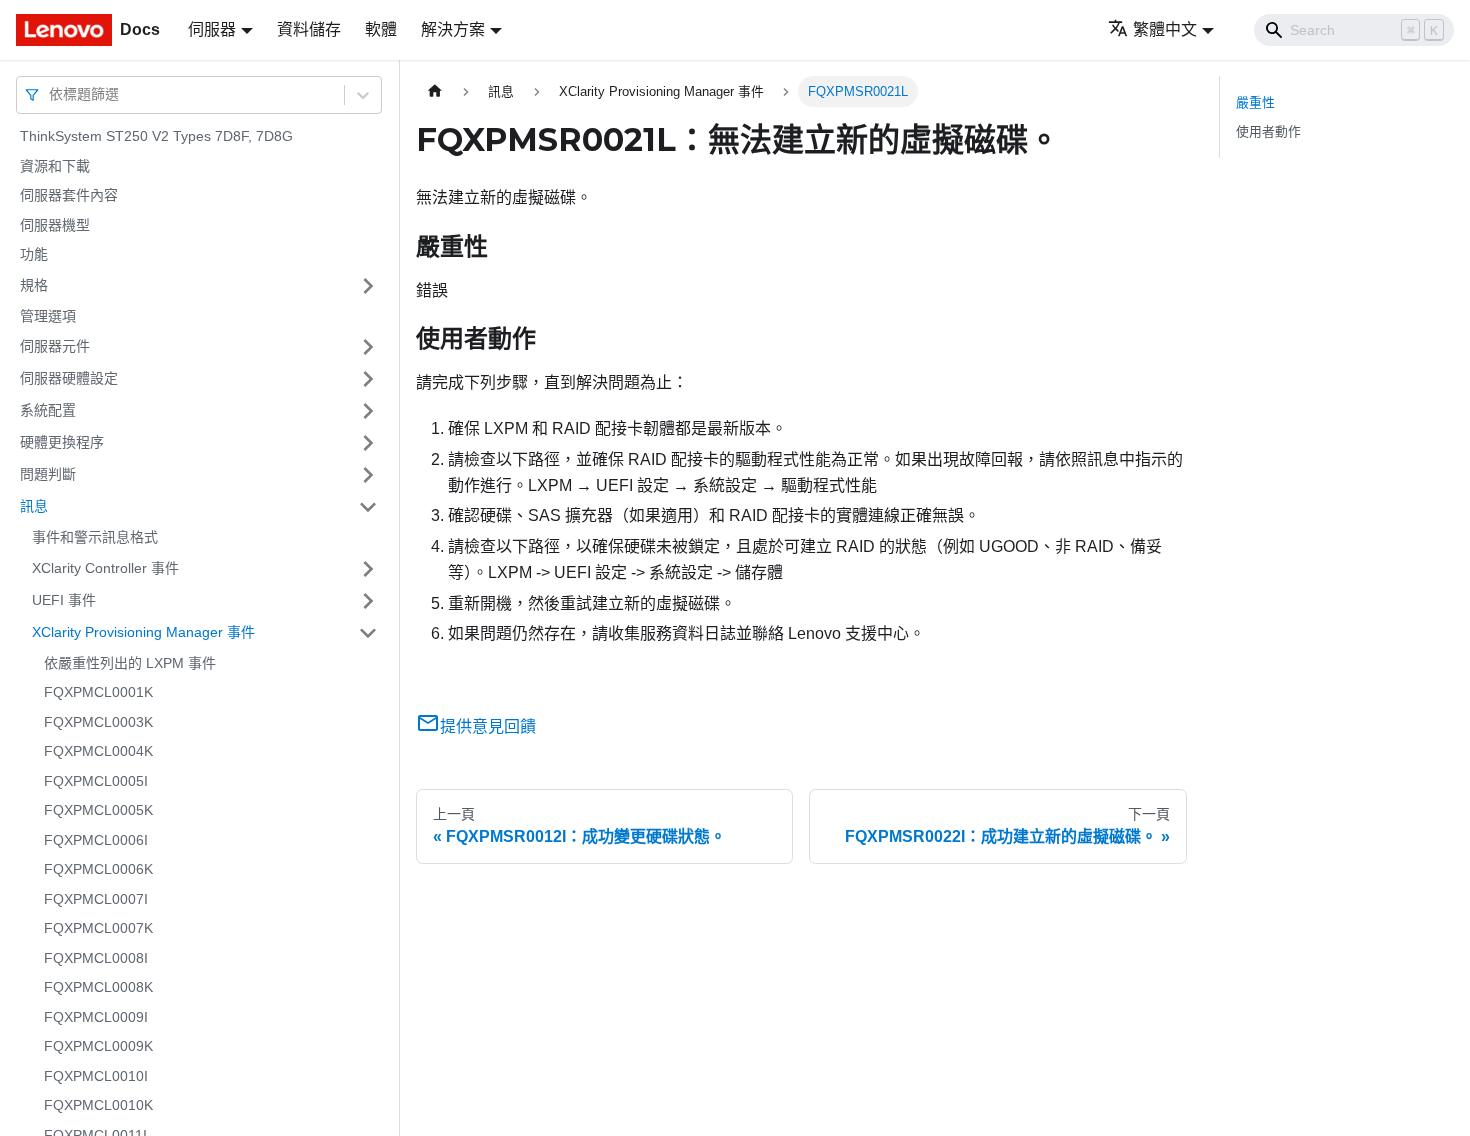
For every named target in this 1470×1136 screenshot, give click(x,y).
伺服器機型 (55, 225)
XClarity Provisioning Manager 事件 (143, 632)
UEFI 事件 (64, 600)
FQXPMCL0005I (96, 781)
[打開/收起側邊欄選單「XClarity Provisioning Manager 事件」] (368, 633)
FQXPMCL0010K (98, 1105)
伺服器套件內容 (69, 195)
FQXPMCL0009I (96, 1017)
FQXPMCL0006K (98, 869)
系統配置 (48, 410)
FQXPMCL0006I (96, 840)
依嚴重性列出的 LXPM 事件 (130, 663)
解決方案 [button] (453, 29)
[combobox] (51, 94)
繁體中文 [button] (1165, 29)
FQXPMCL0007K (98, 928)
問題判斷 (48, 474)
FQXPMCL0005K (98, 810)
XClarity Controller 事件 (105, 568)
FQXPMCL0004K (98, 751)
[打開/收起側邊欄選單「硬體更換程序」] (368, 443)
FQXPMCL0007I (96, 899)
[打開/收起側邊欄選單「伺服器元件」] (368, 347)
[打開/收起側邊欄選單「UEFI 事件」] (368, 601)
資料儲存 (309, 29)
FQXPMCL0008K (98, 987)
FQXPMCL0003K (98, 722)
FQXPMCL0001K (98, 692)
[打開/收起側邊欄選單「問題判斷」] (368, 475)
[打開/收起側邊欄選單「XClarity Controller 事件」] (368, 569)
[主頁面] (435, 91)
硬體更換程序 (62, 442)
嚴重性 (1255, 102)
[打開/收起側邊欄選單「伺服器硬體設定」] (368, 379)
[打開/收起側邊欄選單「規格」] (368, 286)
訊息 (34, 506)
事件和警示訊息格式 (95, 537)
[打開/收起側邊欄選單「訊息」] (368, 507)
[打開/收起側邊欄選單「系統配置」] (368, 411)
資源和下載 (55, 166)
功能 (34, 254)
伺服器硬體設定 (69, 378)
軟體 (381, 29)
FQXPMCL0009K (98, 1046)
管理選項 (48, 316)
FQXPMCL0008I (96, 958)
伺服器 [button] (212, 29)
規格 (34, 285)
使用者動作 (1268, 131)
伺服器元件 (55, 346)
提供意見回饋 (488, 726)
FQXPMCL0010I (96, 1076)
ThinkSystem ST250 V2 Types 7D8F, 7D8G (156, 136)
